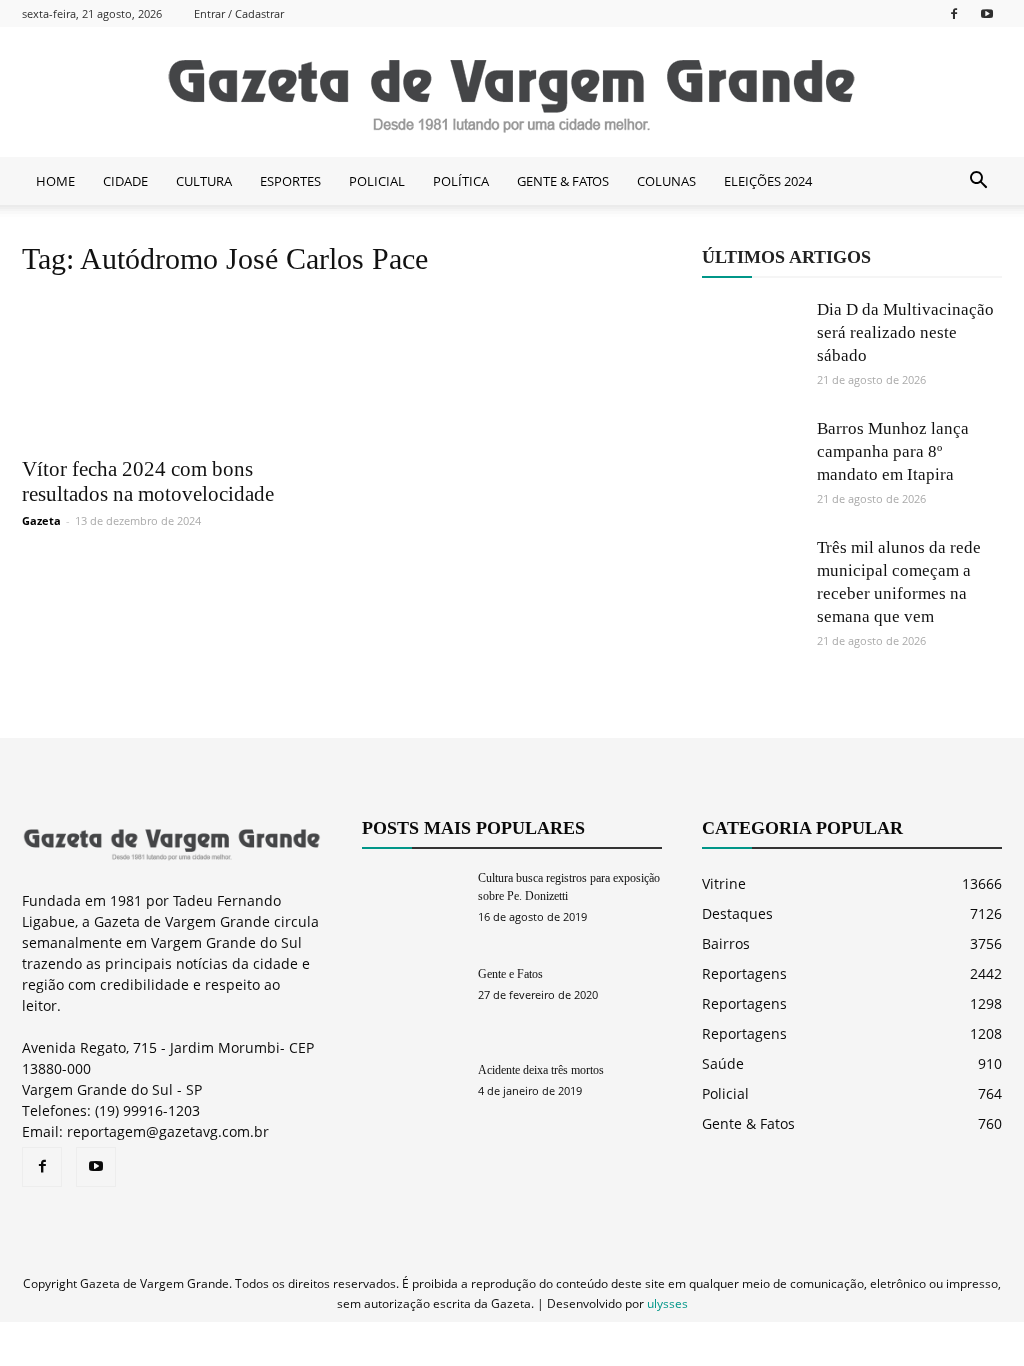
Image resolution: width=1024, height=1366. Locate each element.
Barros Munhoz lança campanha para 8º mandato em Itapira (893, 451)
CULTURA (204, 181)
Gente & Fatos (748, 1123)
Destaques (737, 913)
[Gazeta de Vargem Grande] (512, 93)
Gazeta (41, 520)
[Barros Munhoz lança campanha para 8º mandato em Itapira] (752, 467)
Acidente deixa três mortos (541, 1070)
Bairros (726, 943)
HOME (55, 181)
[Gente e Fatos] (412, 999)
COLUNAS (666, 181)
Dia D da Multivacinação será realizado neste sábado (905, 332)
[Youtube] (987, 13)
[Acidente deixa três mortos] (412, 1095)
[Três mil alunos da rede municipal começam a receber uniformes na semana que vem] (752, 586)
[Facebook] (954, 13)
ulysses (667, 1303)
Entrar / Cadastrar (239, 13)
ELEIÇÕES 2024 (768, 181)
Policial (725, 1093)
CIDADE (125, 181)
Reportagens (744, 973)
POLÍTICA (461, 181)
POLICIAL (377, 181)
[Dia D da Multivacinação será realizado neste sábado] (752, 348)
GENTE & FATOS (563, 181)
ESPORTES (290, 181)
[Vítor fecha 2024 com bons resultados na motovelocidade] (172, 370)
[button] (978, 181)
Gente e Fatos (510, 974)
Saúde (723, 1063)
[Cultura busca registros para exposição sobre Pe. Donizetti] (412, 903)
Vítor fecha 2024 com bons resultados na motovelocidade (148, 481)
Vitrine (724, 883)
